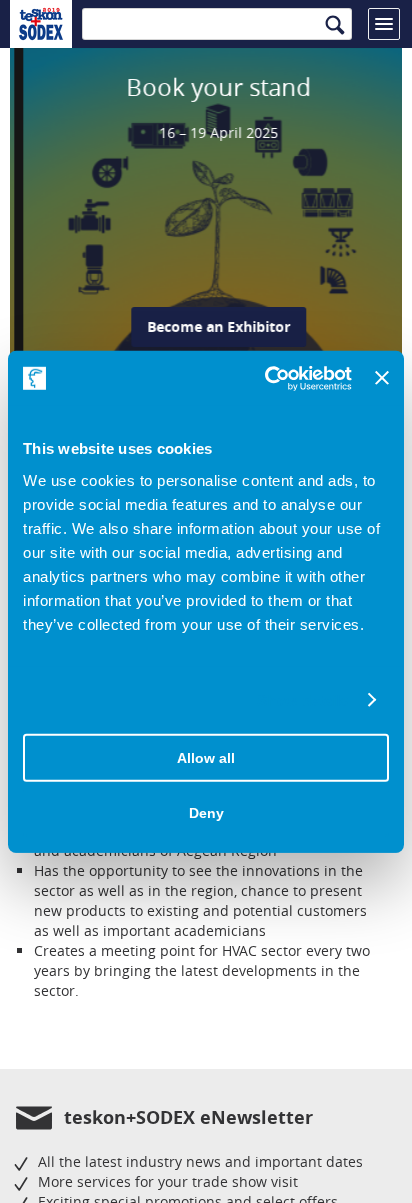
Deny (206, 813)
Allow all (206, 758)
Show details (302, 700)
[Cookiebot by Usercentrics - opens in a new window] (267, 378)
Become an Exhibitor (205, 326)
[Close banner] (382, 378)
